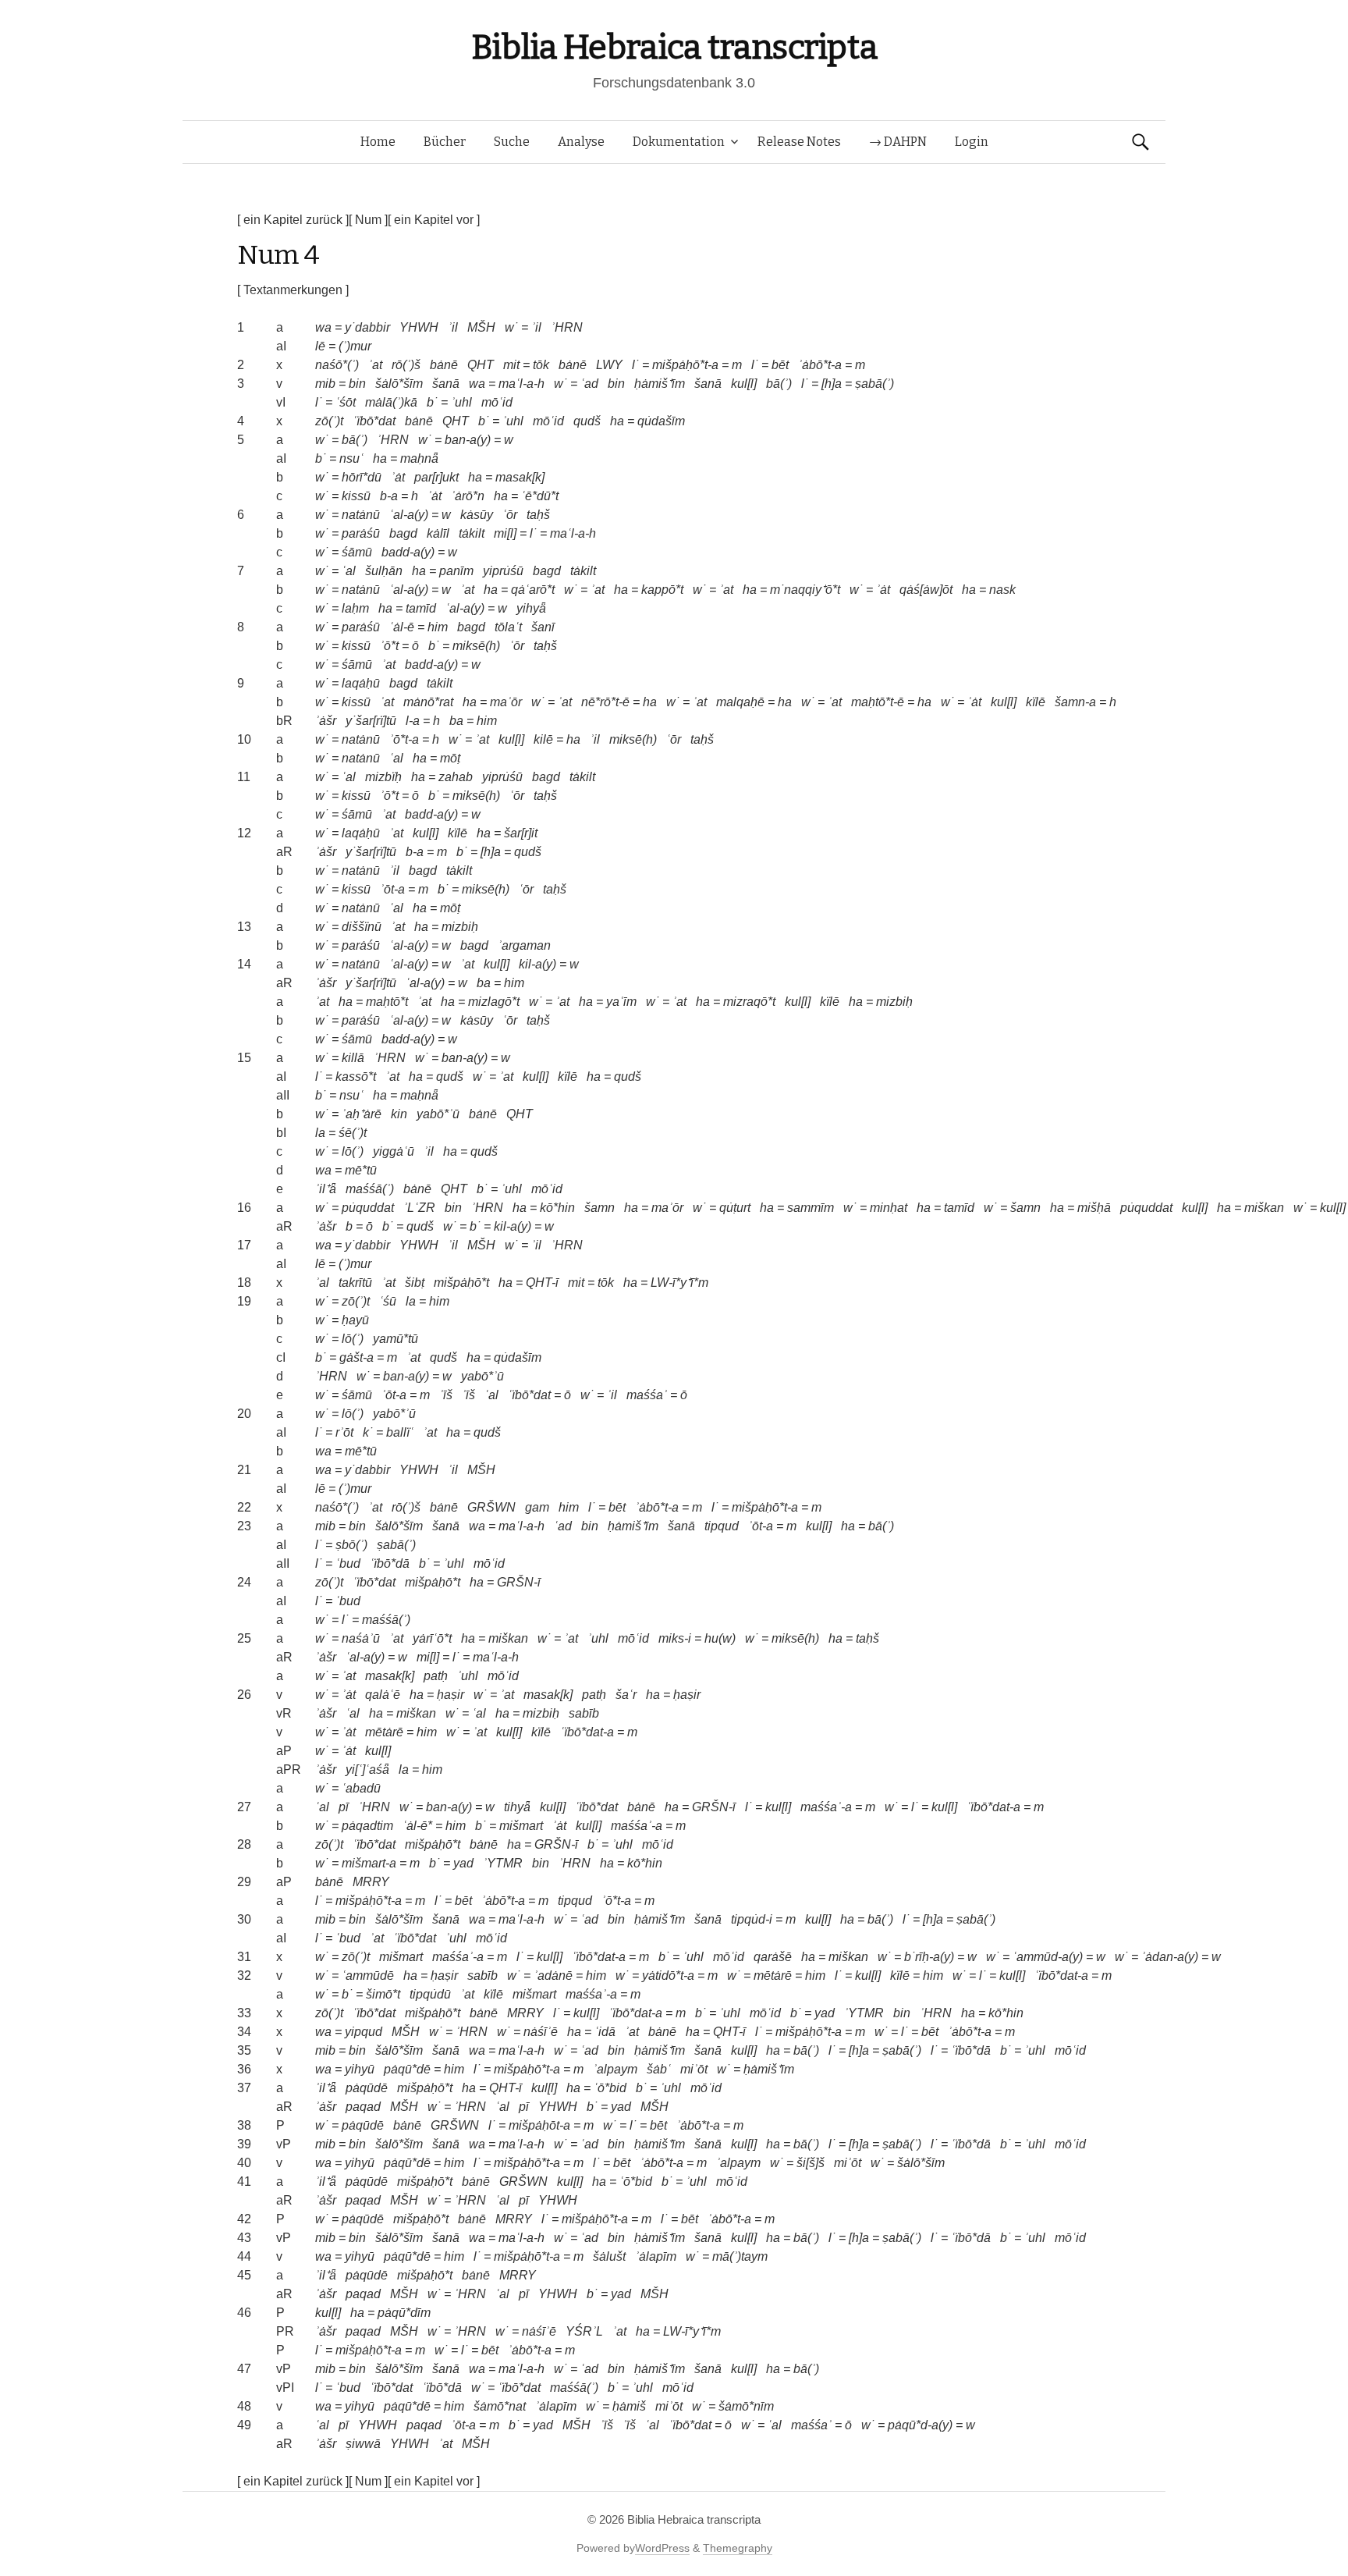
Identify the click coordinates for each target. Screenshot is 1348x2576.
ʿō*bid (610, 2088)
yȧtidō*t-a (668, 1976)
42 (244, 2219)
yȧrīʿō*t (432, 1638)
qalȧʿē (383, 1695)
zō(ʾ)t (329, 421)
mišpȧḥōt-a (539, 2125)
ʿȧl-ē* (417, 1826)
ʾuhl (461, 402)
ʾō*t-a (404, 739)
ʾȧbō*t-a (820, 365)
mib (325, 384)
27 (244, 1807)
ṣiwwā (363, 2444)
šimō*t (383, 1994)
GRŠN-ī (519, 1582)
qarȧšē (773, 1957)
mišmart (521, 1826)
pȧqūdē (367, 2088)
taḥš (538, 515)
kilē (543, 739)
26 (244, 1695)
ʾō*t (389, 646)
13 (244, 927)
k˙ (368, 1432)
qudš (587, 421)
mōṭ (450, 758)
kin (399, 1114)
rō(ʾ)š (406, 365)
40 (244, 2163)
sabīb (584, 1713)
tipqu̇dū (430, 1994)
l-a (413, 721)
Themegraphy (738, 2548)
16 (244, 1208)
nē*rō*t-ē (605, 702)
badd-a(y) (408, 552)
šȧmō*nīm (746, 2406)
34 (244, 2032)
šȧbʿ (659, 2069)
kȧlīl (438, 533)
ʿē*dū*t (540, 496)
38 (244, 2125)
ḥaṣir (451, 1695)
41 (244, 2182)
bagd (403, 533)
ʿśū (388, 1301)
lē (320, 346)
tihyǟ (517, 1807)
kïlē (1036, 702)
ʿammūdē (368, 1976)
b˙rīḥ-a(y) (929, 1957)
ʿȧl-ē (402, 627)
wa (323, 327)
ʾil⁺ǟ (326, 1189)
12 (244, 833)
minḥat (889, 1208)
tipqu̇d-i (752, 1919)
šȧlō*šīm (399, 384)
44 (244, 2256)
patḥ (436, 1676)
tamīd (421, 608)
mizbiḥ (460, 927)
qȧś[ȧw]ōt (926, 590)
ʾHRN (567, 327)
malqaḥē (740, 702)
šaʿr (626, 1695)
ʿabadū (361, 1788)
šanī (543, 627)
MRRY (371, 1882)
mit (511, 365)
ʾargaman (524, 945)
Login (972, 142)
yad (463, 1863)
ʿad (589, 384)
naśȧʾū (361, 1638)
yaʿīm (621, 1002)
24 (244, 1582)
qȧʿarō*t (533, 590)
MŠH (481, 327)
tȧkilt (472, 533)
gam (537, 1507)
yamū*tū (396, 1339)
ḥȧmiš (629, 2406)
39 (244, 2144)
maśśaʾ (647, 1395)
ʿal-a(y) (409, 515)
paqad (363, 2107)
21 (244, 1470)
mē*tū (361, 1170)
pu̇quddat (368, 1208)
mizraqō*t (749, 1002)
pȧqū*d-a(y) (920, 2425)
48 (244, 2406)
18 (244, 1283)
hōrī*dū (362, 477)
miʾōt (694, 2069)
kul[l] (744, 384)
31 (244, 1957)
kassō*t (356, 1077)
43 (244, 2238)
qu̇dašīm (661, 421)
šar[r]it (521, 833)
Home (378, 142)
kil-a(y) (537, 964)
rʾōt (344, 1432)
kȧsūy (477, 515)
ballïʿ (400, 1432)
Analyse (581, 142)
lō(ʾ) (353, 1151)
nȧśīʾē (541, 2032)
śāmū (357, 552)
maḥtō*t (387, 1002)
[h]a (832, 384)
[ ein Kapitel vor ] (434, 220)
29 (244, 1882)
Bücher (445, 142)
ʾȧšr (326, 721)
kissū (356, 496)
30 (244, 1919)
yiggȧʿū (394, 1151)
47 (244, 2369)
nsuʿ (351, 458)
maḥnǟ (419, 458)
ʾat (375, 365)
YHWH (419, 327)
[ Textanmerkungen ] (293, 290)
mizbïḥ (383, 777)
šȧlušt (609, 2256)
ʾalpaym (615, 2069)
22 (244, 1507)
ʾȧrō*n (468, 496)
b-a (389, 496)
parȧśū (361, 533)
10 (244, 739)
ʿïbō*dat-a (587, 1732)
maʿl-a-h (521, 384)
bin (357, 384)
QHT (481, 365)
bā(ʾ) (779, 384)
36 (244, 2069)
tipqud (722, 1526)
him (438, 627)
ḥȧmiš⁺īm (660, 384)
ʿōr (510, 515)
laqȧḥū (361, 683)
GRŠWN (491, 1507)
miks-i (675, 1638)
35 (244, 2050)
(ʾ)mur (355, 346)
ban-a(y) (468, 440)
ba (456, 721)
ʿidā (605, 2032)
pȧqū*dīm (404, 2313)
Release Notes (799, 142)
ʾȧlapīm (656, 2256)
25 (244, 1638)
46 (244, 2313)
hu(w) (720, 1638)
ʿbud (348, 1563)
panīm (456, 571)
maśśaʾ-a (826, 1807)
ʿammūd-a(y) (1048, 1957)
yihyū (360, 2069)
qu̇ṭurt (735, 1208)
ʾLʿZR (419, 1208)
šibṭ (415, 1283)
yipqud (364, 2032)
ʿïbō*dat (374, 421)
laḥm (355, 608)
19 (244, 1301)
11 (244, 777)
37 (244, 2088)
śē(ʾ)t (353, 1133)
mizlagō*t (494, 1002)
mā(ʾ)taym (740, 2256)
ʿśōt (346, 402)
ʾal (322, 1283)
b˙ (432, 402)
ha (617, 421)
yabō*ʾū (438, 1114)
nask (1002, 590)
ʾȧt (398, 477)
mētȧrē (384, 1732)
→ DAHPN (898, 142)
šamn (600, 1208)
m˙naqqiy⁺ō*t (805, 590)
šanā (446, 384)
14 (244, 964)
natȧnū (361, 515)
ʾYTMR (503, 1863)
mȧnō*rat (428, 702)
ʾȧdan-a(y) (1170, 1957)
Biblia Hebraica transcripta (674, 47)
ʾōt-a (392, 889)
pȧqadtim (367, 1826)
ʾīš (446, 1395)
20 (244, 1414)
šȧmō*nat (500, 2406)
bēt (780, 365)
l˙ (635, 365)
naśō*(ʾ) (337, 365)
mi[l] (505, 533)
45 (244, 2275)
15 (244, 1058)
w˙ (511, 327)
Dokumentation (679, 142)
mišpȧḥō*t (461, 1283)
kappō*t (662, 590)
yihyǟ (531, 608)
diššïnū (362, 927)
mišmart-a (369, 1863)
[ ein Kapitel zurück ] (293, 220)
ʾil (453, 327)
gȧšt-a (357, 1357)
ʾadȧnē (553, 1976)
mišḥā (1094, 1208)
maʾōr (506, 702)
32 (244, 1976)
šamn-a (1075, 702)
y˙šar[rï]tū (371, 721)
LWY (609, 365)
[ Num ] (368, 220)
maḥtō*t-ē (878, 702)
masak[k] (520, 477)
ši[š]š (811, 2163)
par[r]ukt (436, 477)
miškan (1264, 1208)
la (320, 1133)
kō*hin (557, 1208)
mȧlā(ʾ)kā (391, 402)
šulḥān (384, 571)
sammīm (811, 1208)
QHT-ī (542, 1283)
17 (244, 1245)
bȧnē (444, 365)
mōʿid (497, 402)
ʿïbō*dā (390, 1563)
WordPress (662, 2548)
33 (244, 2013)
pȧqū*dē (407, 2069)
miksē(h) (476, 646)
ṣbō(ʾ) (351, 1545)
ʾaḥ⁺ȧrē (362, 1114)
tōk (541, 365)
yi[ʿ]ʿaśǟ (367, 1769)
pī (344, 1807)
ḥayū (355, 1320)
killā (353, 1058)
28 (244, 1844)
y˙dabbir (367, 327)
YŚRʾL (584, 2331)
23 (244, 1526)
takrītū (355, 1283)
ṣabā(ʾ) (874, 384)
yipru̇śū (503, 571)
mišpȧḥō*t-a (685, 365)
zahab (456, 777)
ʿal (349, 571)
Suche (512, 142)
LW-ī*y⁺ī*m (679, 1283)
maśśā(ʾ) (370, 1189)
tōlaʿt (508, 627)
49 (244, 2425)
